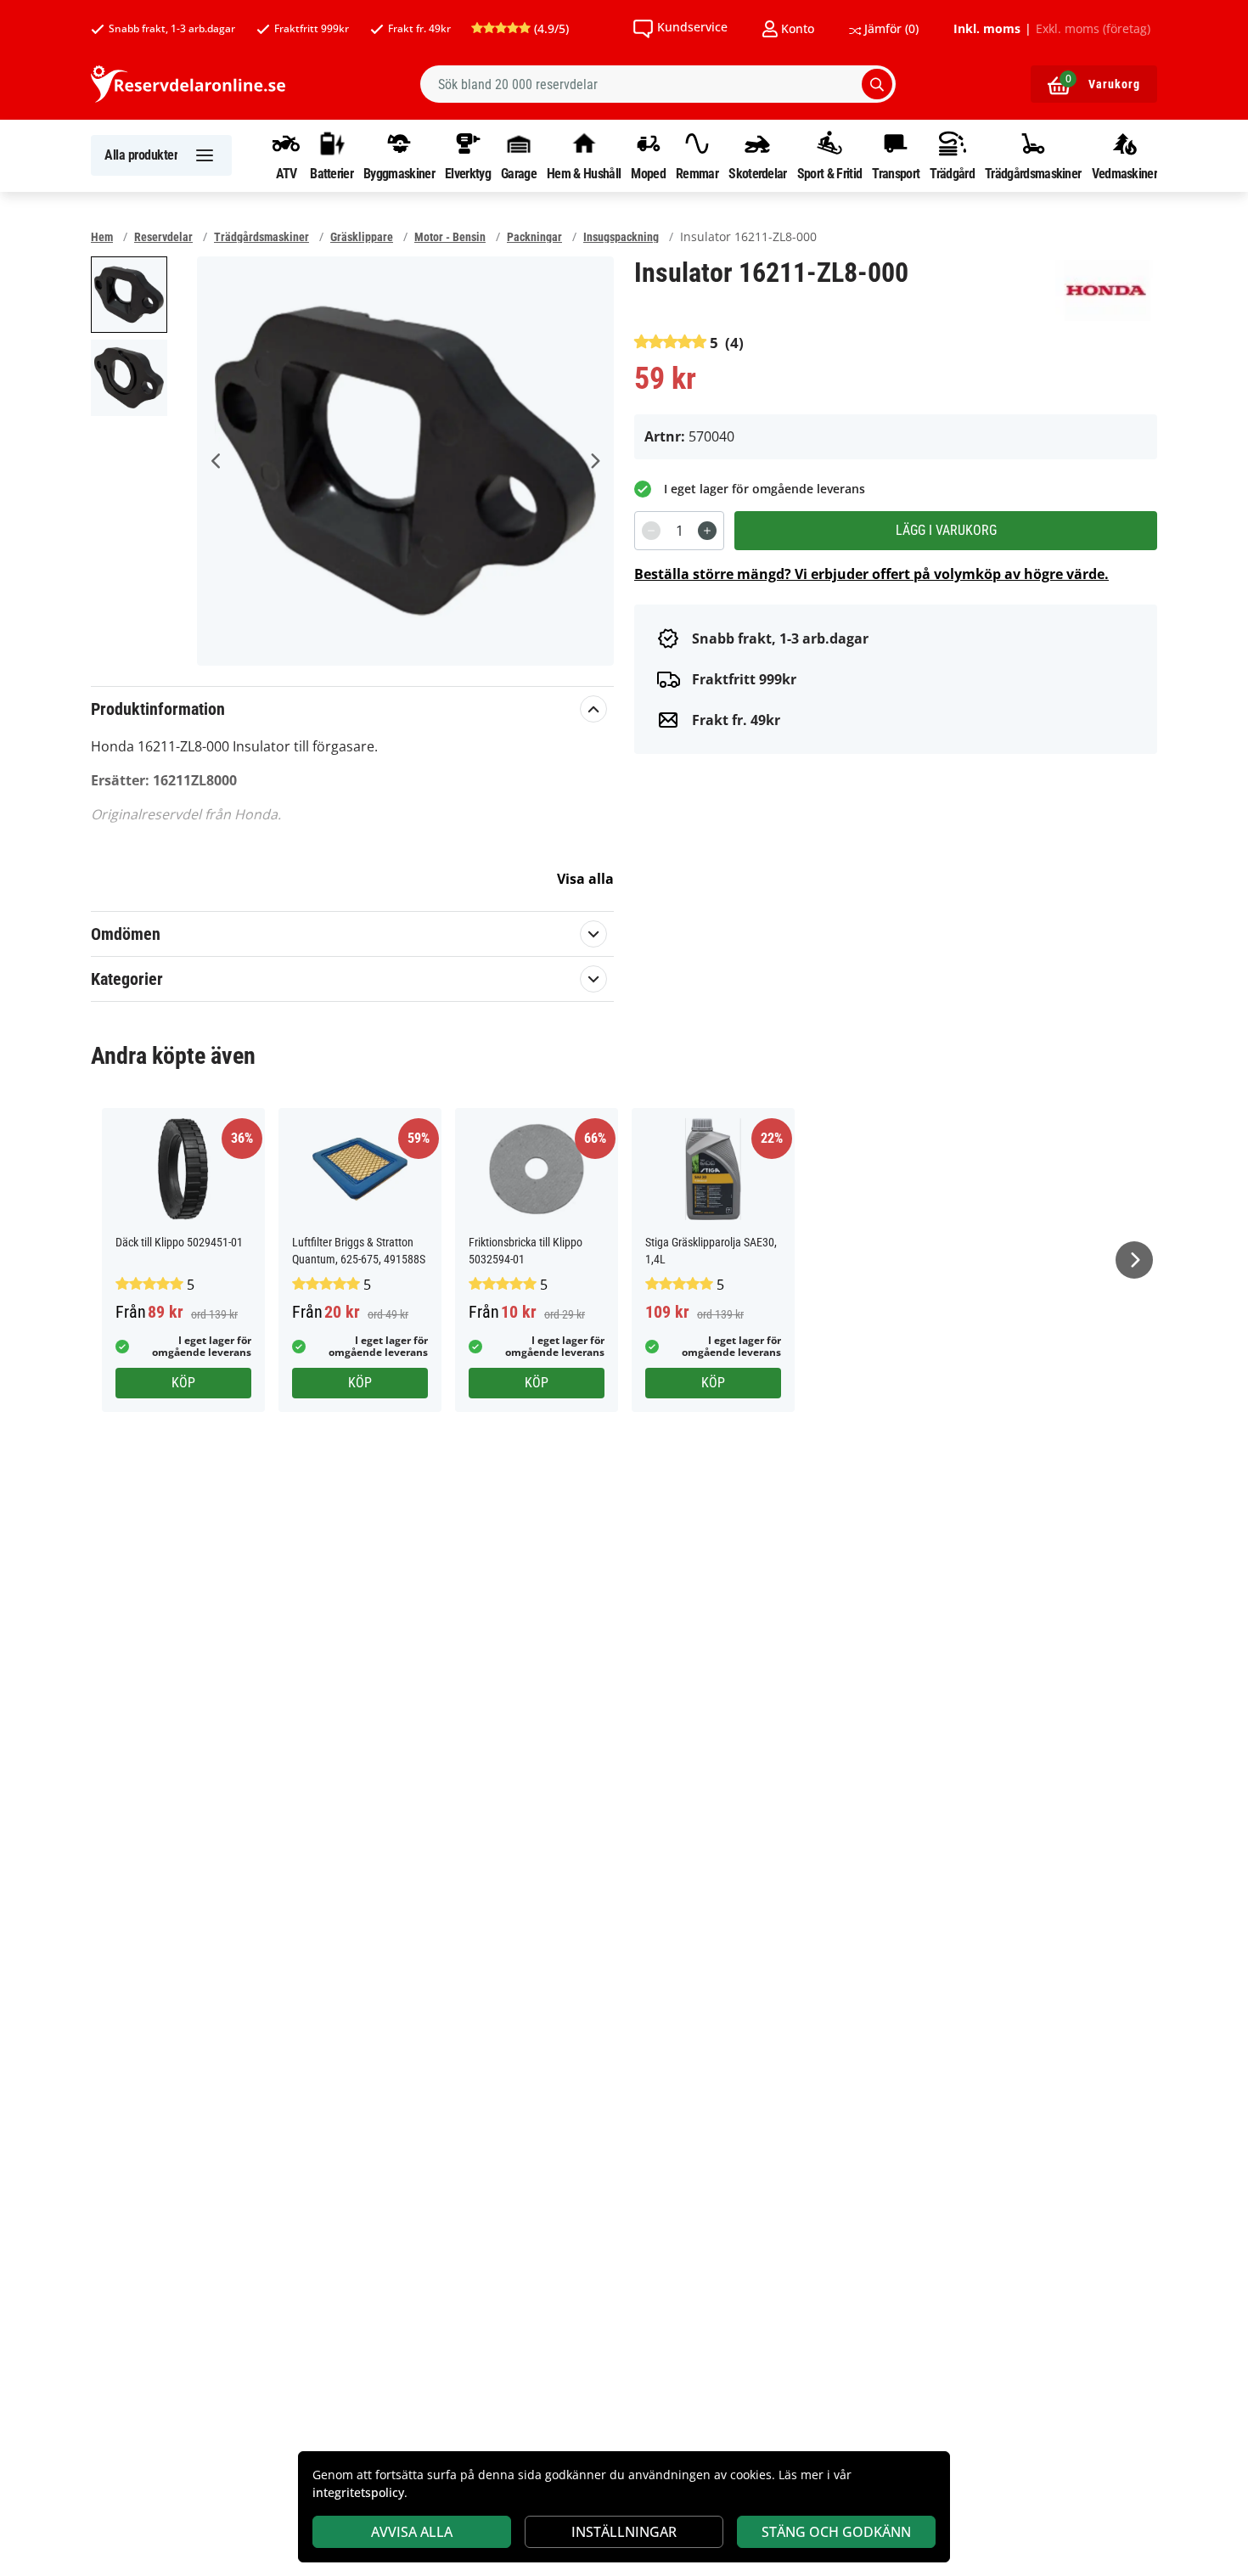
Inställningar (624, 2532)
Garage (519, 173)
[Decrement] (651, 531)
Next (594, 461)
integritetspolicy (358, 2492)
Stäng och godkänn (836, 2532)
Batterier (332, 173)
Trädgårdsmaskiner (1033, 173)
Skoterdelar (757, 173)
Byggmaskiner (399, 173)
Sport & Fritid (829, 173)
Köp (183, 1383)
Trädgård (952, 173)
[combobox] (658, 84)
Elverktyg (468, 173)
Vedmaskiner (1124, 173)
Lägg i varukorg (946, 530)
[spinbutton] (679, 531)
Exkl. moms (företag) (1093, 29)
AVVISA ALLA (412, 2532)
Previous (216, 461)
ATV (287, 173)
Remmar (697, 173)
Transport (896, 173)
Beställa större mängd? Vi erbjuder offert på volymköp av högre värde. (871, 574)
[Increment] (707, 531)
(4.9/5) (550, 28)
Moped (648, 173)
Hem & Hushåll (584, 173)
